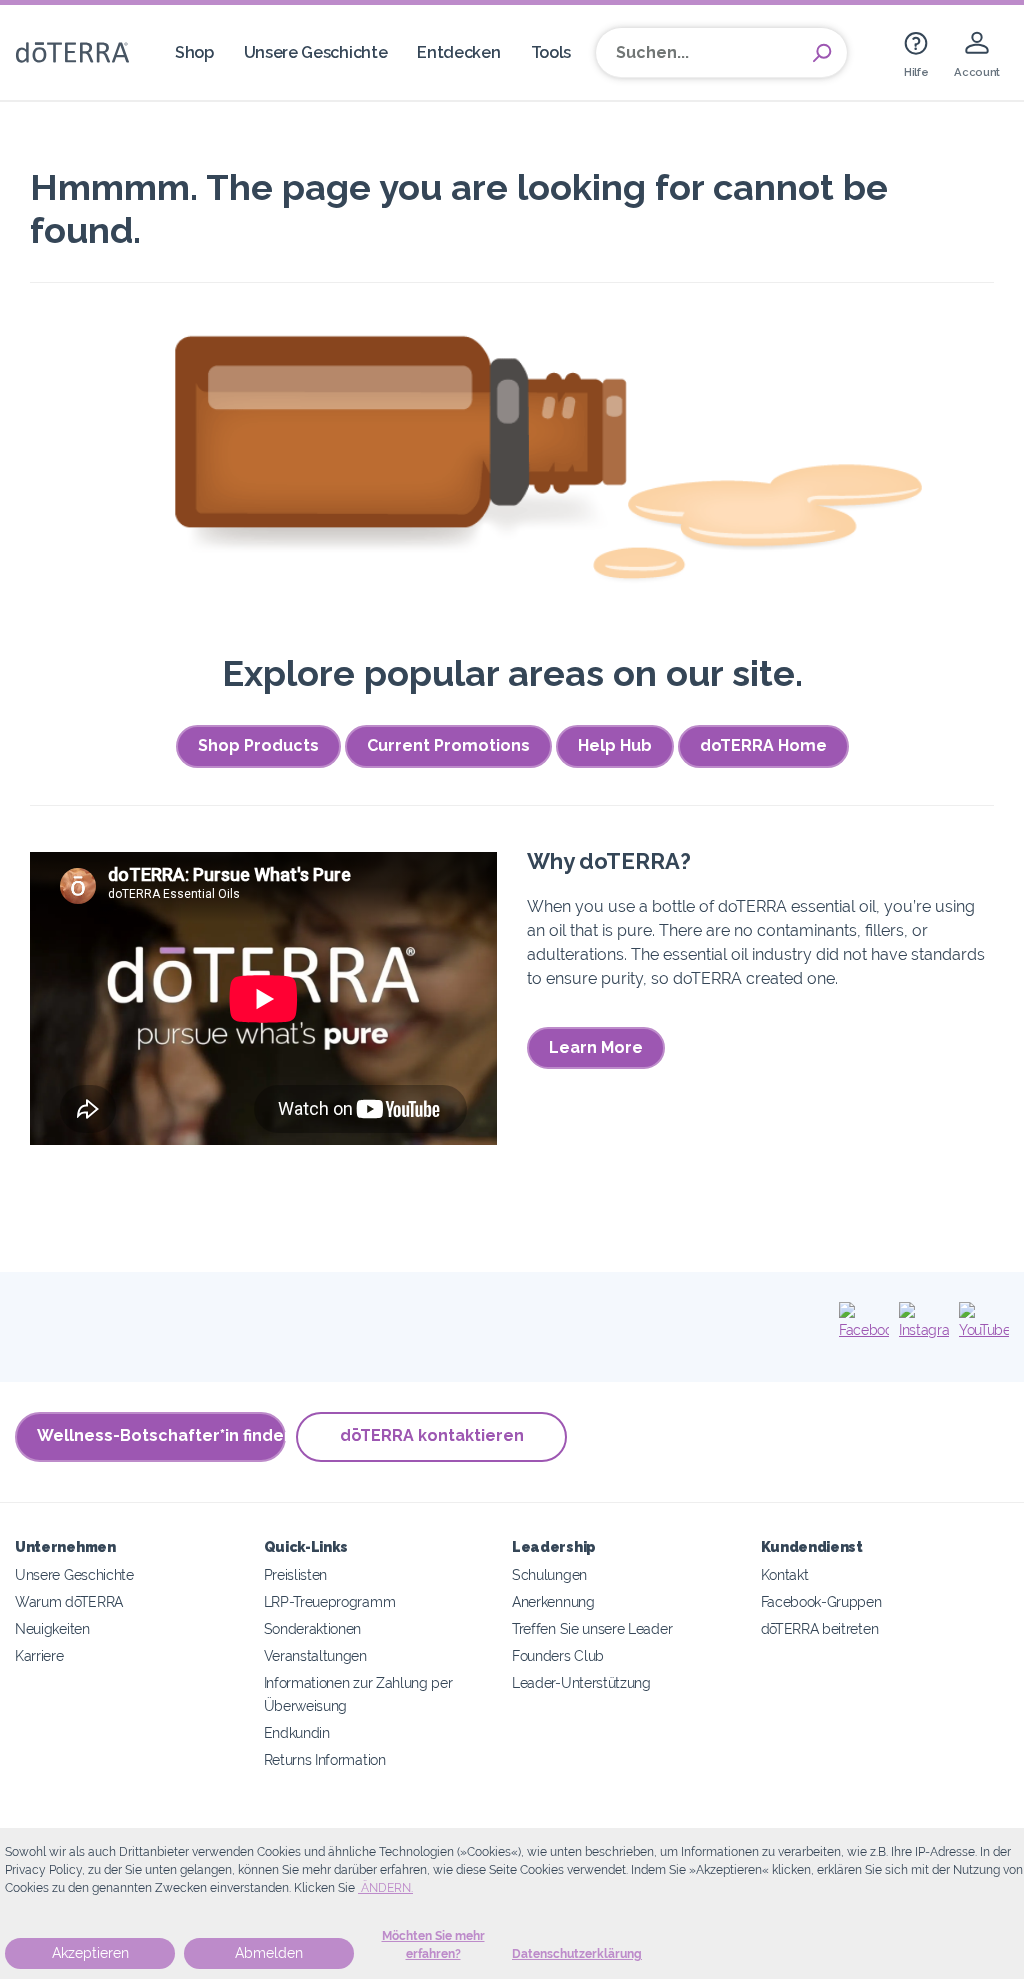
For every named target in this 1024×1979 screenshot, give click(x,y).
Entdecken (458, 52)
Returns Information (325, 1759)
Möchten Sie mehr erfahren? (433, 1945)
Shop (194, 52)
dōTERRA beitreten (820, 1628)
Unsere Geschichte (316, 52)
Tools (551, 52)
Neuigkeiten (52, 1628)
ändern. (385, 1888)
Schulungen (549, 1574)
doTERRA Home (763, 745)
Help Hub (615, 745)
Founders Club (558, 1655)
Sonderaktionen (313, 1628)
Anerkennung (553, 1601)
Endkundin (297, 1732)
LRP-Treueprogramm (330, 1601)
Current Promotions (448, 745)
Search (822, 53)
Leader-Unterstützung (581, 1682)
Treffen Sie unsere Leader (592, 1628)
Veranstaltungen (315, 1655)
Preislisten (296, 1574)
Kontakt (785, 1574)
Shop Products (258, 745)
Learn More (596, 1047)
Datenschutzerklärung (577, 1954)
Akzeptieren (90, 1953)
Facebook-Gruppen (821, 1601)
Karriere (39, 1655)
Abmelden (269, 1953)
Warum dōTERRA (69, 1601)
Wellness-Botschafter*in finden (161, 1435)
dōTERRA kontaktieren (432, 1435)
